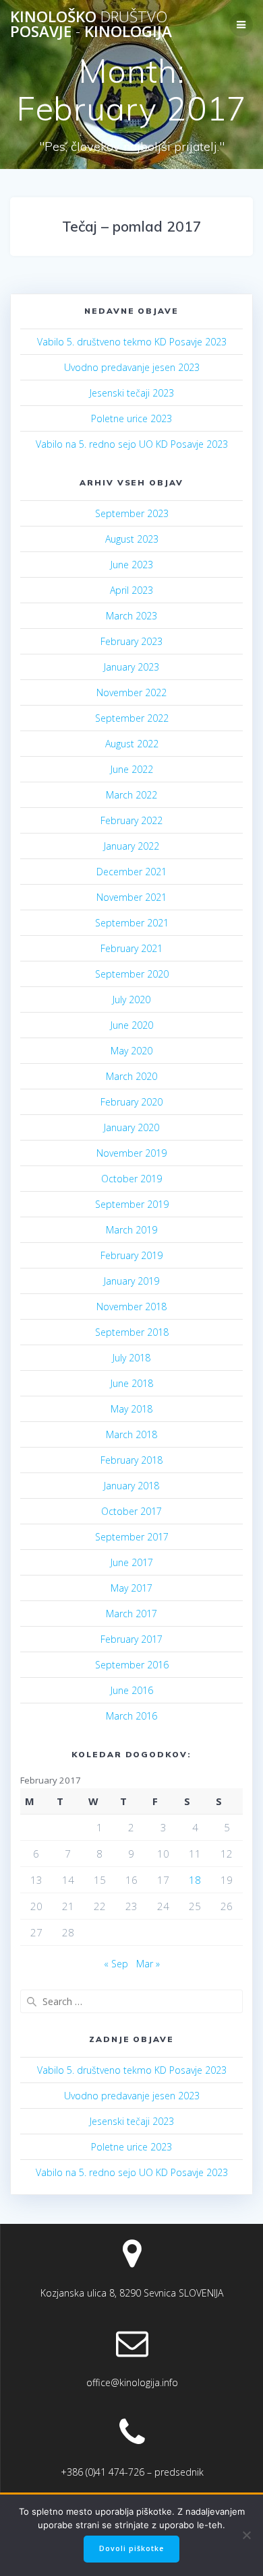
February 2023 (131, 641)
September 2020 (132, 974)
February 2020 (131, 1102)
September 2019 (132, 1204)
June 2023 (132, 565)
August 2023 (132, 539)
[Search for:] (131, 2001)
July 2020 (131, 999)
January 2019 (131, 1281)
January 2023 (131, 667)
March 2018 (131, 1434)
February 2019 (131, 1255)
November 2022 (131, 692)
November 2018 (131, 1307)
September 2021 (132, 923)
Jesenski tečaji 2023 (132, 393)
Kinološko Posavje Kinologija (91, 25)
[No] (246, 2535)
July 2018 (131, 1358)
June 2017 (132, 1562)
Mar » (148, 1964)
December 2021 (131, 872)
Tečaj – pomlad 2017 (132, 226)
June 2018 (132, 1383)
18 (195, 1880)
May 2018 (131, 1409)
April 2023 (131, 590)
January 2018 (131, 1486)
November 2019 (131, 1153)
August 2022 (132, 744)
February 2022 (131, 820)
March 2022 (131, 795)
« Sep (116, 1964)
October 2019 (131, 1179)
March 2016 (131, 1716)
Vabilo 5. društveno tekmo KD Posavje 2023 (132, 342)
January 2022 (131, 846)
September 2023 (132, 513)
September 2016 (132, 1665)
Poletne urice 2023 (131, 418)
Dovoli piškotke (131, 2548)
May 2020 (131, 1051)
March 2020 (131, 1076)
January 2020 (131, 1127)
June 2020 (132, 1025)
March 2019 (131, 1230)
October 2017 (131, 1511)
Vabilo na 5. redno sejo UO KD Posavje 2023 (132, 444)
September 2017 (132, 1537)
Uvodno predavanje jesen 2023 (132, 367)
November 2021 (131, 897)
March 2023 (131, 616)
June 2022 (132, 769)
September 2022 (132, 718)
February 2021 (131, 948)
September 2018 (132, 1332)
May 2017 (131, 1588)
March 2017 (131, 1614)
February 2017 (131, 1639)
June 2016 (132, 1690)
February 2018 (131, 1460)
